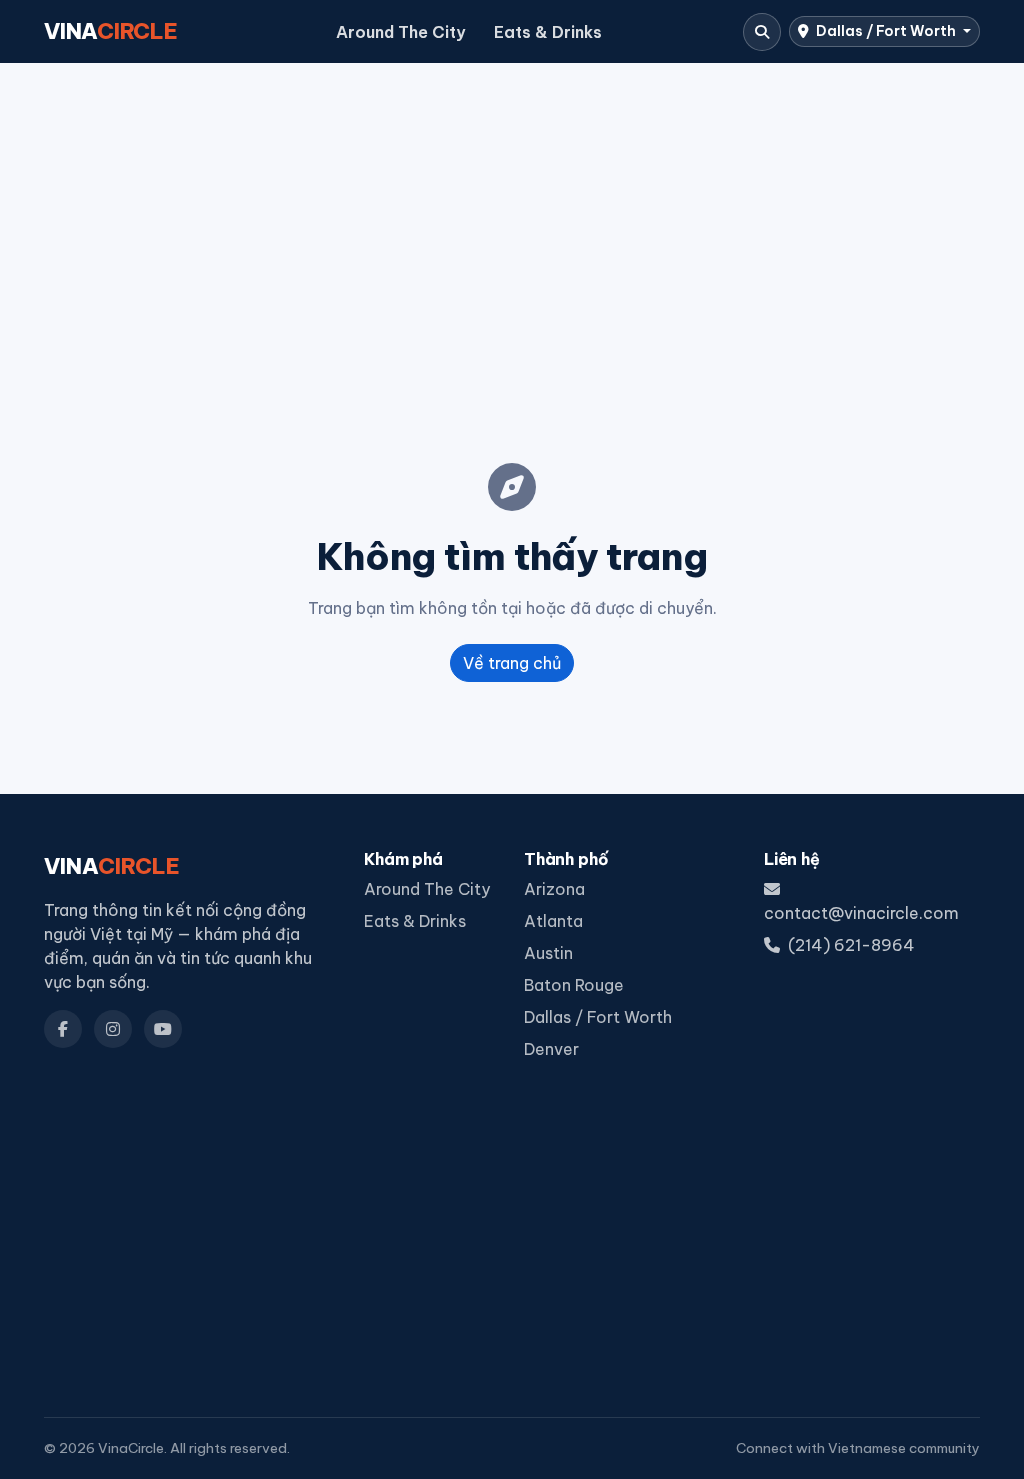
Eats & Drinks (548, 32)
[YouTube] (163, 1029)
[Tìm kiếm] (762, 32)
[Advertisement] (512, 231)
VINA (111, 31)
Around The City (400, 32)
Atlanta (553, 921)
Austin (548, 953)
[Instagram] (113, 1029)
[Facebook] (63, 1029)
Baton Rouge (574, 985)
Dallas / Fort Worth (886, 31)
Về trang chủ (512, 663)
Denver (551, 1049)
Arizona (554, 889)
